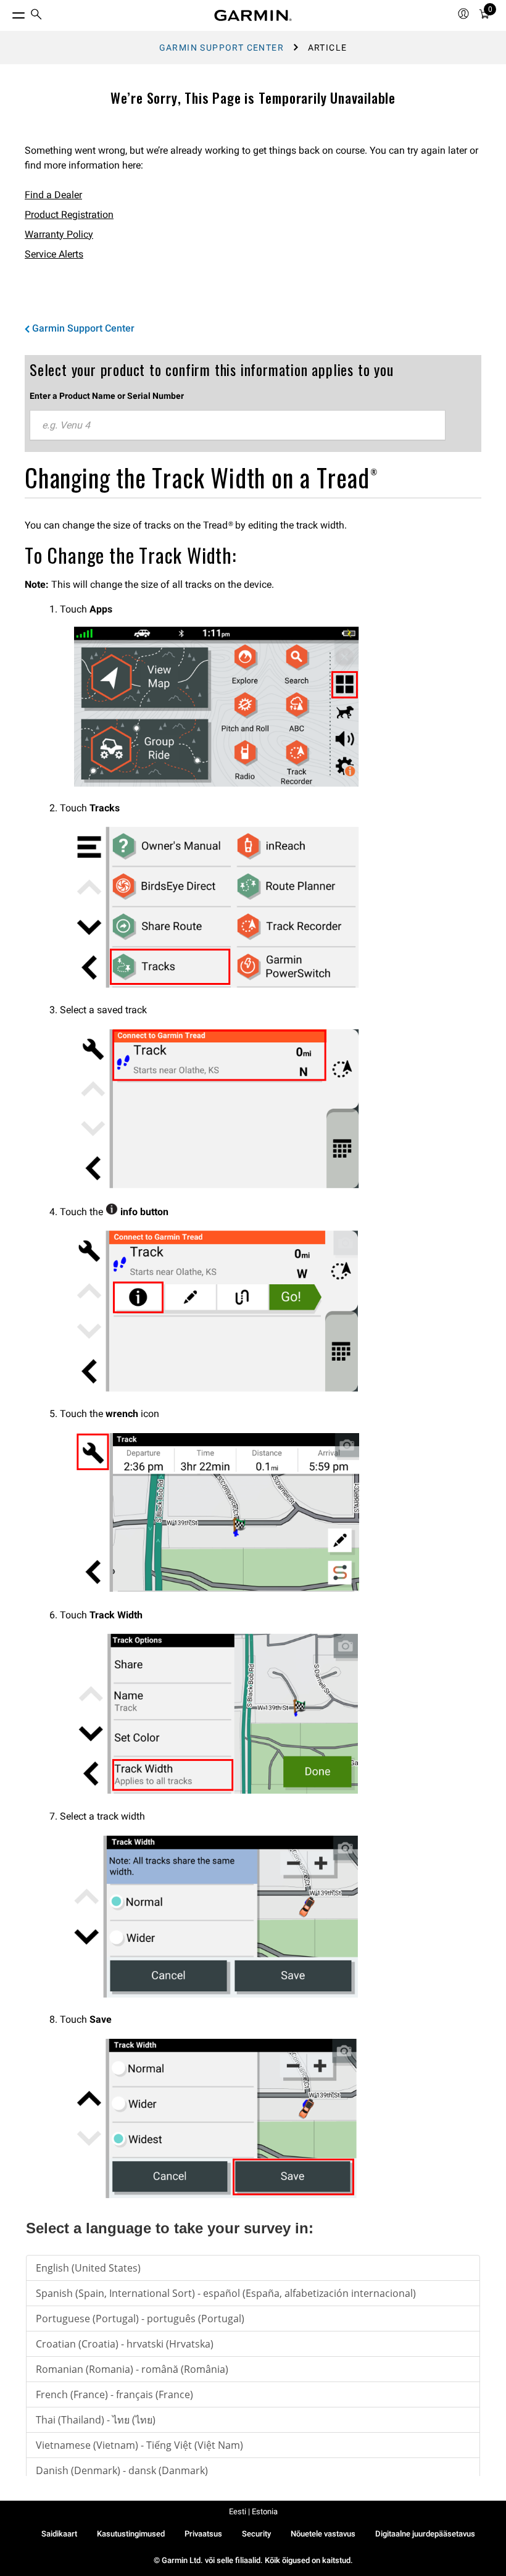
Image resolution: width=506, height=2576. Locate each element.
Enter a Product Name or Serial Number (107, 396)
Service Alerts (54, 254)
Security (256, 2534)
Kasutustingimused (131, 2534)
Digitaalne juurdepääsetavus (425, 2534)
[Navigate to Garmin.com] (253, 15)
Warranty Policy (59, 234)
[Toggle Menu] (7, 12)
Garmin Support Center (222, 48)
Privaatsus (203, 2534)
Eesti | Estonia (253, 2511)
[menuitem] (36, 16)
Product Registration (69, 215)
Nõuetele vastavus (323, 2534)
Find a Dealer (53, 195)
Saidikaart (59, 2534)
